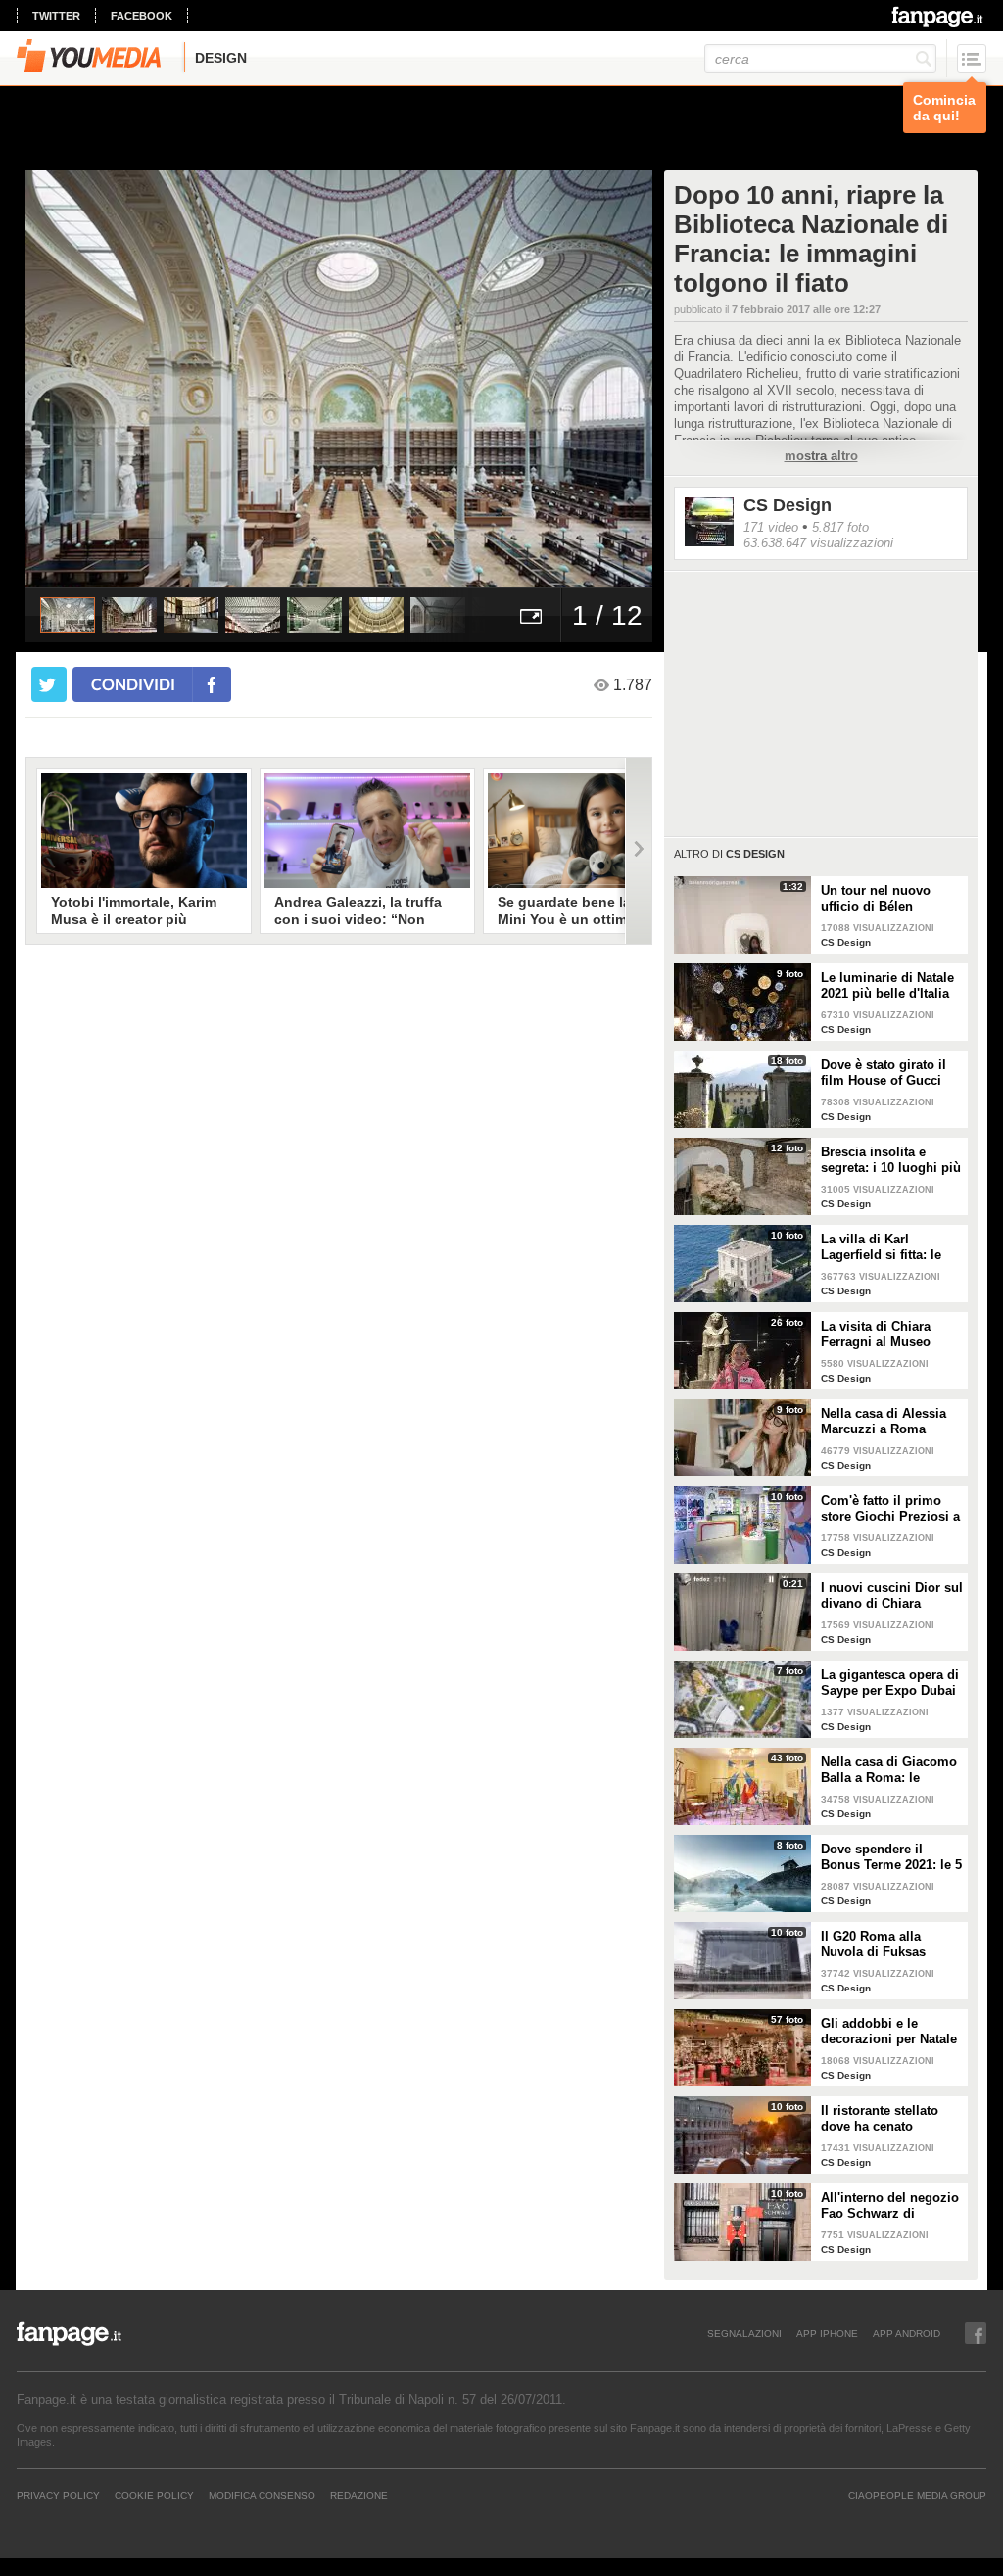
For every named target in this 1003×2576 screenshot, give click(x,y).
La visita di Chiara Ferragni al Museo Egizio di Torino (876, 1335)
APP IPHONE (827, 2333)
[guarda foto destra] (402, 379)
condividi (133, 684)
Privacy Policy (58, 2495)
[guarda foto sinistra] (88, 379)
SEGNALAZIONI (744, 2333)
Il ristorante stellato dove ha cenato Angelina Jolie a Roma (889, 2119)
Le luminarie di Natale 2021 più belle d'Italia (887, 985)
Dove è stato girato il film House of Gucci (884, 1073)
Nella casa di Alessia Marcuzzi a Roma (884, 1421)
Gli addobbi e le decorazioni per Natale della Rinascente (889, 2032)
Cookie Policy (154, 2495)
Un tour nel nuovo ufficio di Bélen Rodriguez (876, 899)
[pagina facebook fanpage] (976, 2333)
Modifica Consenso (262, 2495)
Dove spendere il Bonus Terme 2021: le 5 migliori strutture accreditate (891, 1857)
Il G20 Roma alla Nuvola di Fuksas (873, 1944)
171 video (771, 527)
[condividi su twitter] (49, 684)
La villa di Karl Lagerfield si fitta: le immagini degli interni (888, 1247)
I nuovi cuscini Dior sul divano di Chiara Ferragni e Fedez (892, 1596)
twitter (56, 16)
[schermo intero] (531, 615)
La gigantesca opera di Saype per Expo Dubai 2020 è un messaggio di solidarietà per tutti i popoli (890, 1683)
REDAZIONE (359, 2495)
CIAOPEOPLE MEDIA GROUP (917, 2495)
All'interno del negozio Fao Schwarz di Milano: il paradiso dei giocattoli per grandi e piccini (890, 2206)
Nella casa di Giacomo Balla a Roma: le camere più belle (889, 1770)
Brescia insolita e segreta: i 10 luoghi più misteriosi (891, 1160)
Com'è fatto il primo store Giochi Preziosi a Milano (890, 1509)
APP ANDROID (907, 2333)
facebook (142, 16)
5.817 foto (840, 527)
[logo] (939, 17)
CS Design (788, 505)
